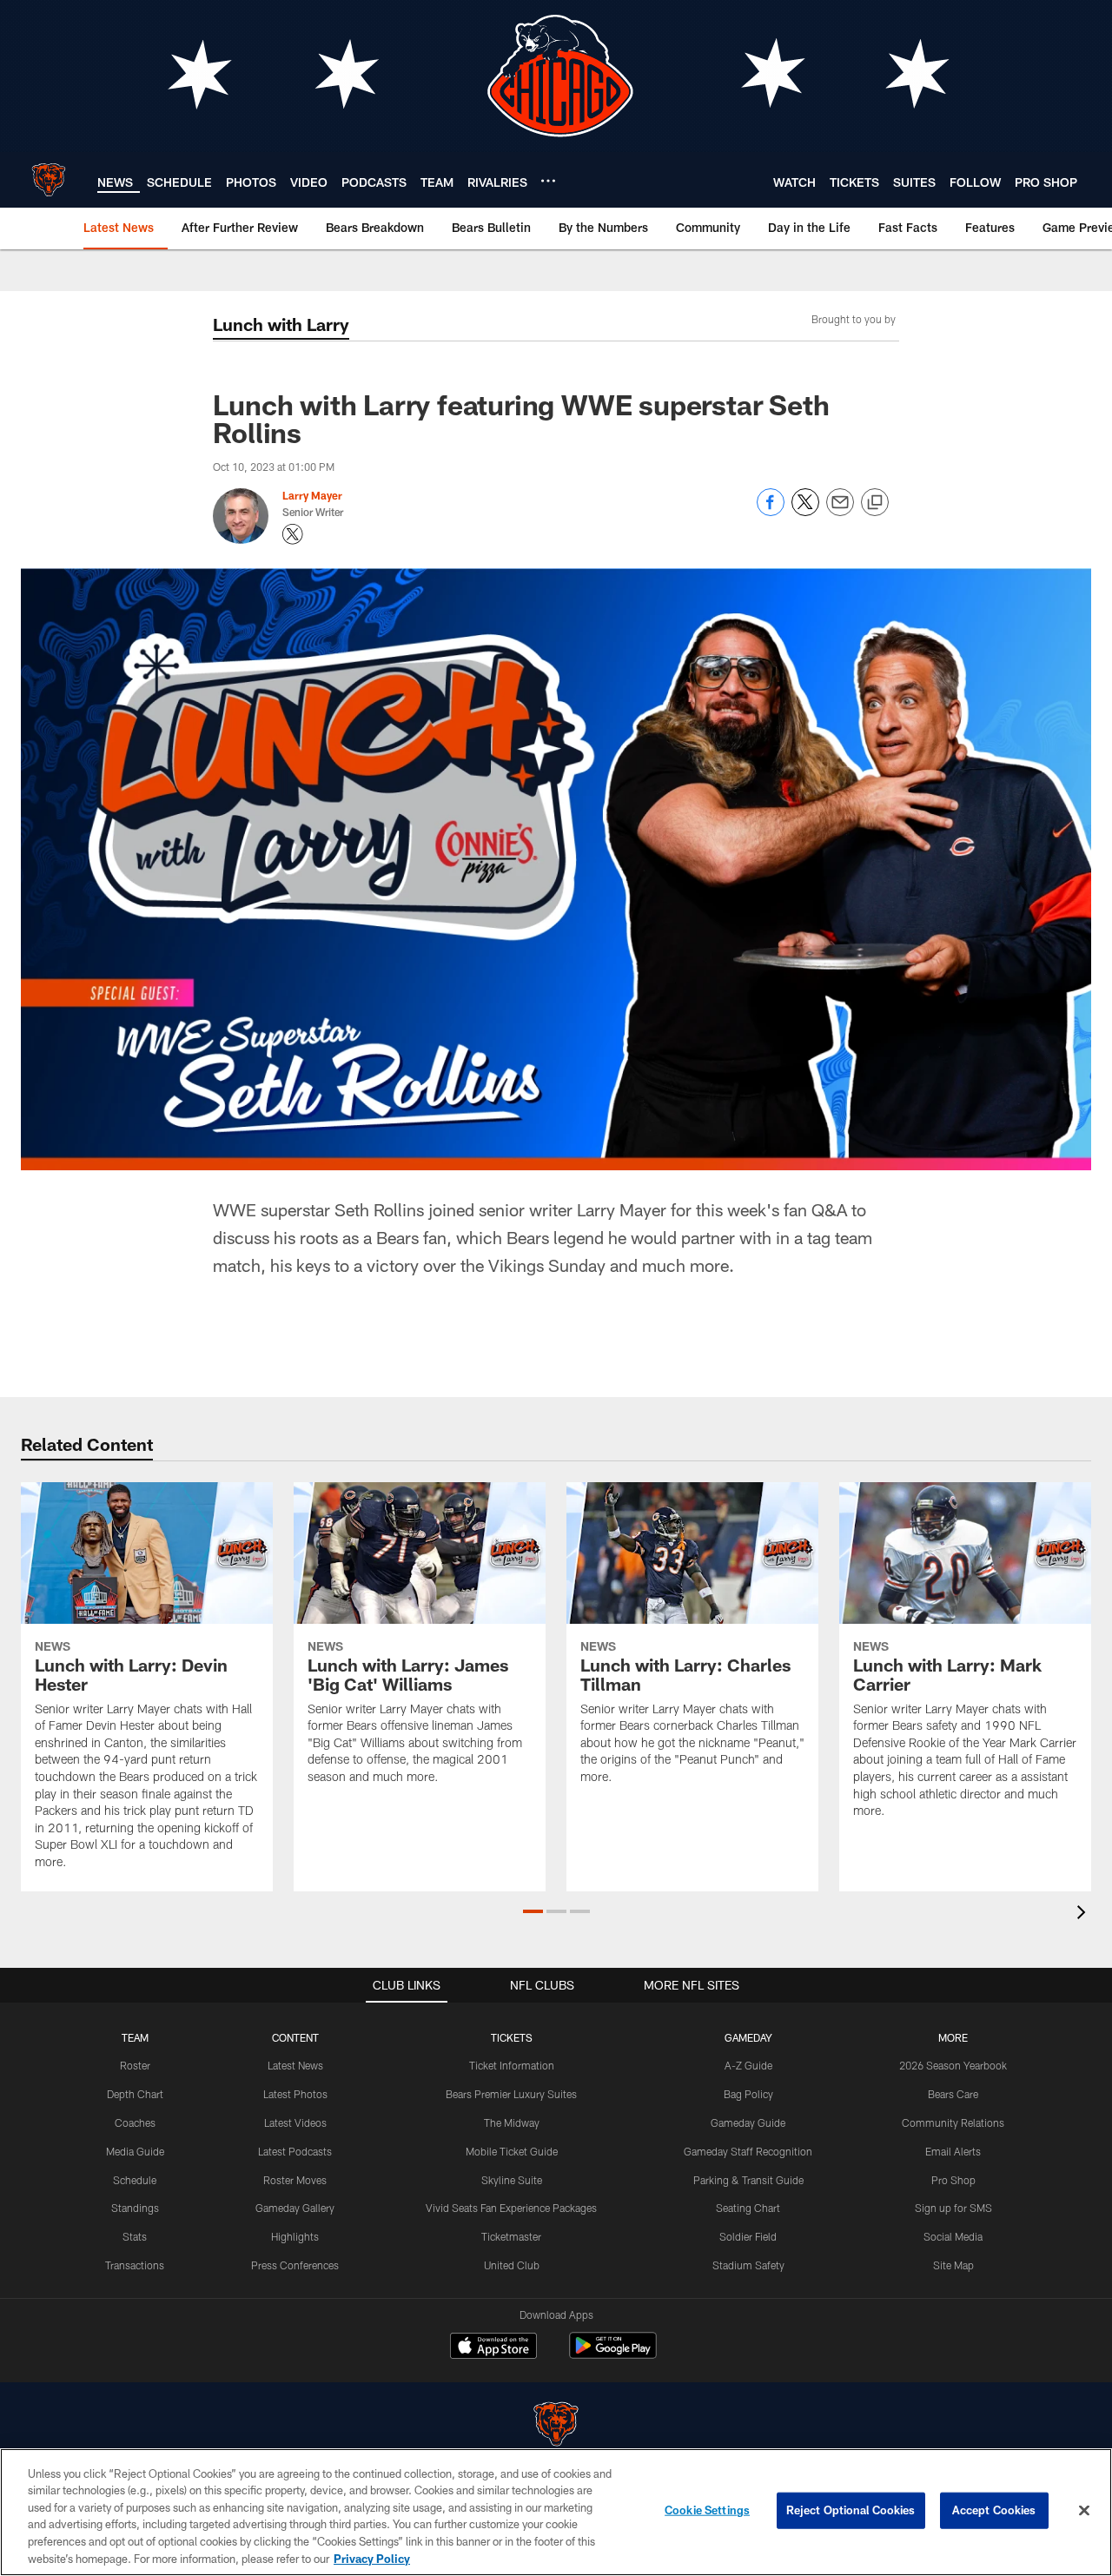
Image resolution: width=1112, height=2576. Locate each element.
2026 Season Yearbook (953, 2065)
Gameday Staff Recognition (748, 2151)
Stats (135, 2236)
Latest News (295, 2065)
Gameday (748, 2037)
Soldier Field (748, 2236)
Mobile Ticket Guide (512, 2151)
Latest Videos (295, 2122)
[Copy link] (875, 503)
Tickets (512, 2037)
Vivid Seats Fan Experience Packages (511, 2208)
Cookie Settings (707, 2510)
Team (135, 2037)
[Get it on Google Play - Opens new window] (613, 2354)
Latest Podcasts (295, 2151)
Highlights (295, 2236)
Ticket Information (512, 2065)
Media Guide (135, 2151)
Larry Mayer (312, 495)
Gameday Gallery (295, 2208)
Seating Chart (748, 2208)
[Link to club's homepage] (49, 180)
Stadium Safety (748, 2265)
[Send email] (840, 511)
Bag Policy (748, 2094)
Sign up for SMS (953, 2208)
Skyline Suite (512, 2180)
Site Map (953, 2265)
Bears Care (953, 2094)
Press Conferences (295, 2265)
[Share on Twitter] (805, 511)
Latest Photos (295, 2094)
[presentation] (1084, 1914)
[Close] (1084, 2511)
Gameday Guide (748, 2122)
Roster (135, 2065)
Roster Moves (295, 2180)
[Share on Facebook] (771, 511)
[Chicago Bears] (556, 2426)
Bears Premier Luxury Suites (511, 2094)
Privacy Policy (372, 2558)
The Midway (512, 2122)
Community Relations (953, 2122)
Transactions (135, 2265)
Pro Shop (953, 2180)
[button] (533, 1911)
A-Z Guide (748, 2065)
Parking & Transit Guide (748, 2180)
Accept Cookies (994, 2510)
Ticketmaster (511, 2236)
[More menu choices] (548, 181)
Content (295, 2037)
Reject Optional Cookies (851, 2510)
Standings (135, 2208)
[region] (556, 2512)
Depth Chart (135, 2094)
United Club (512, 2265)
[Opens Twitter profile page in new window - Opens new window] (293, 534)
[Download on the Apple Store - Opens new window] (493, 2348)
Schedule (135, 2180)
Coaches (135, 2122)
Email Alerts (953, 2151)
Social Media (953, 2236)
